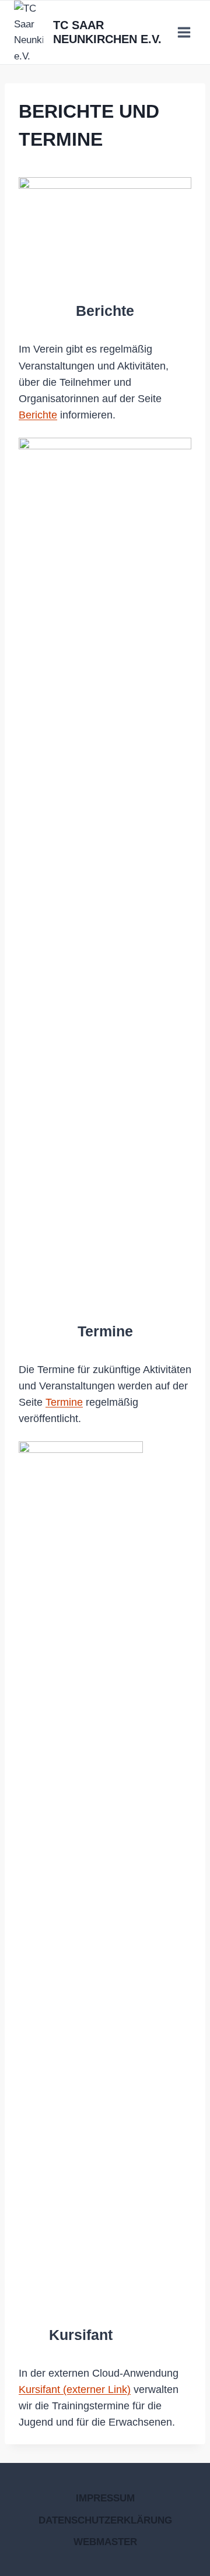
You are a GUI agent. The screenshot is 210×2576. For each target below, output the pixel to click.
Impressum (105, 2498)
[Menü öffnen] (184, 32)
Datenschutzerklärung (105, 2520)
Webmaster (105, 2542)
